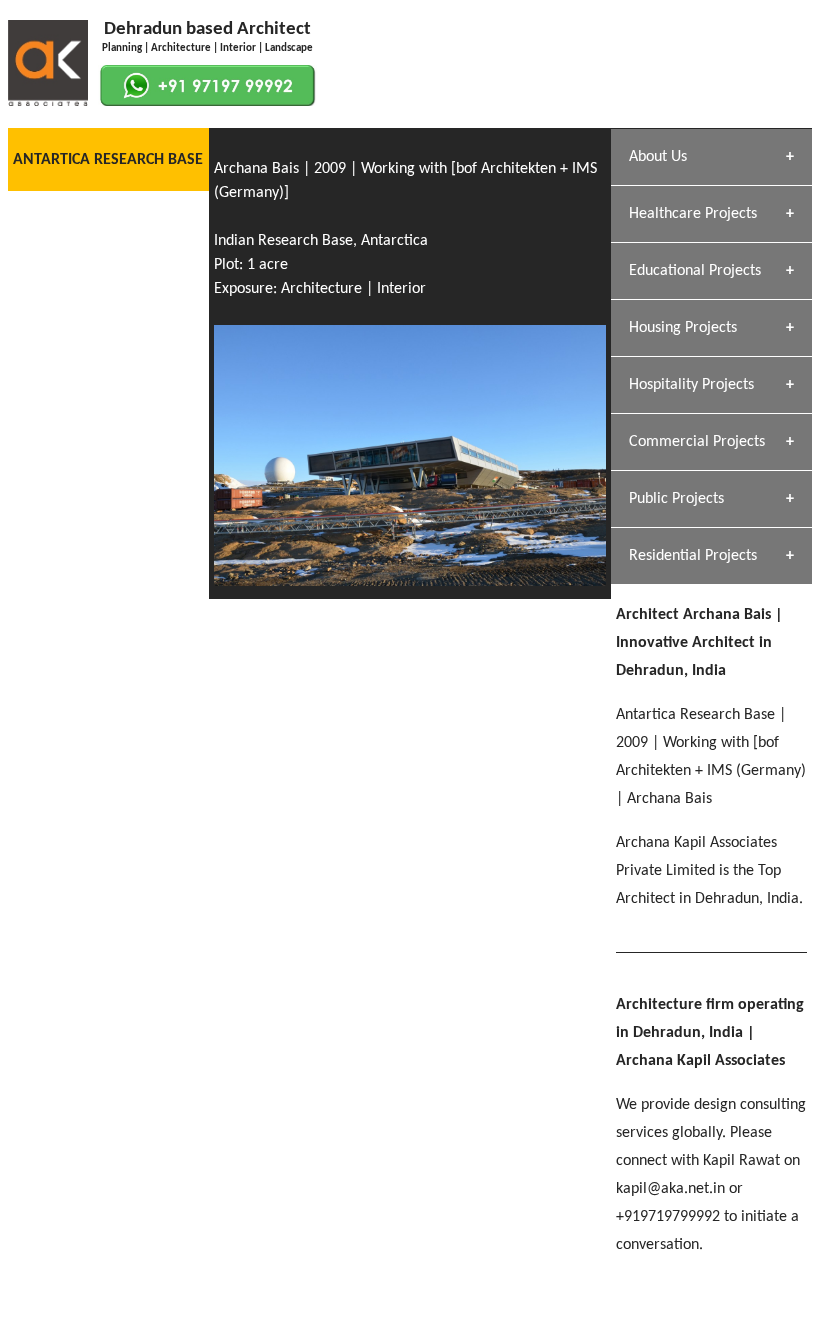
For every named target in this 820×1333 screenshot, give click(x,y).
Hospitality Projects (691, 385)
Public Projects (676, 499)
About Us (658, 157)
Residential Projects (693, 556)
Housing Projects (683, 328)
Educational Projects (695, 271)
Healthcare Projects (693, 214)
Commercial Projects (697, 442)
